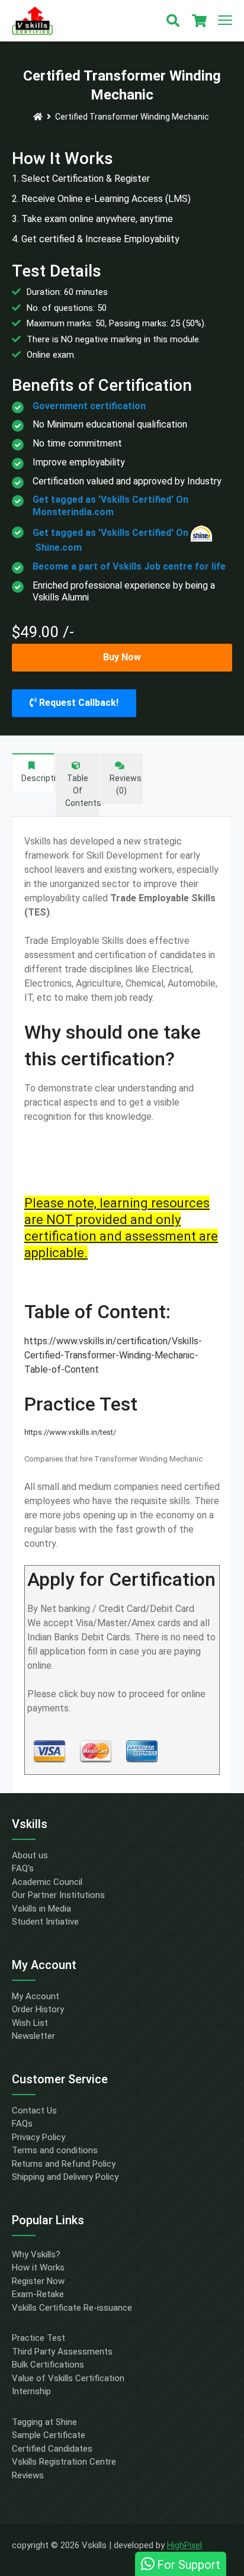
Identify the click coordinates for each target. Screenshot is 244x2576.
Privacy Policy (38, 2137)
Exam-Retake (38, 2294)
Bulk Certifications (48, 2365)
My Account (36, 1996)
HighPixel (184, 2545)
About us (30, 1855)
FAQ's (23, 1868)
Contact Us (34, 2111)
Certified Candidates (52, 2449)
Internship (31, 2391)
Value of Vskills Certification (68, 2378)
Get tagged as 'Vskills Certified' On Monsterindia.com (110, 506)
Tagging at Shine (44, 2422)
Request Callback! (78, 703)
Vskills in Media (41, 1909)
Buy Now (122, 657)
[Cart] (199, 21)
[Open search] (173, 21)
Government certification (89, 406)
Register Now (38, 2281)
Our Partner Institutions (58, 1895)
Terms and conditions (55, 2150)
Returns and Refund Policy (64, 2164)
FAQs (22, 2124)
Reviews (28, 2475)
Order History (38, 2009)
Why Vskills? (36, 2254)
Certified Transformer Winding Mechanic (132, 117)
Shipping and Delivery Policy (65, 2177)
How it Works (38, 2267)
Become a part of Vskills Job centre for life (129, 566)
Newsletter (33, 2036)
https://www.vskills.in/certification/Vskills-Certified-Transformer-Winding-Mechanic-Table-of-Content (113, 1355)
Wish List (30, 2023)
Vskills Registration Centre (64, 2462)
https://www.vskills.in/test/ (70, 1432)
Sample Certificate (49, 2435)
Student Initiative (45, 1922)
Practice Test (38, 2338)
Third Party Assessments (62, 2352)
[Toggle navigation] (225, 21)
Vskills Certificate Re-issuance (72, 2308)
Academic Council (47, 1882)
